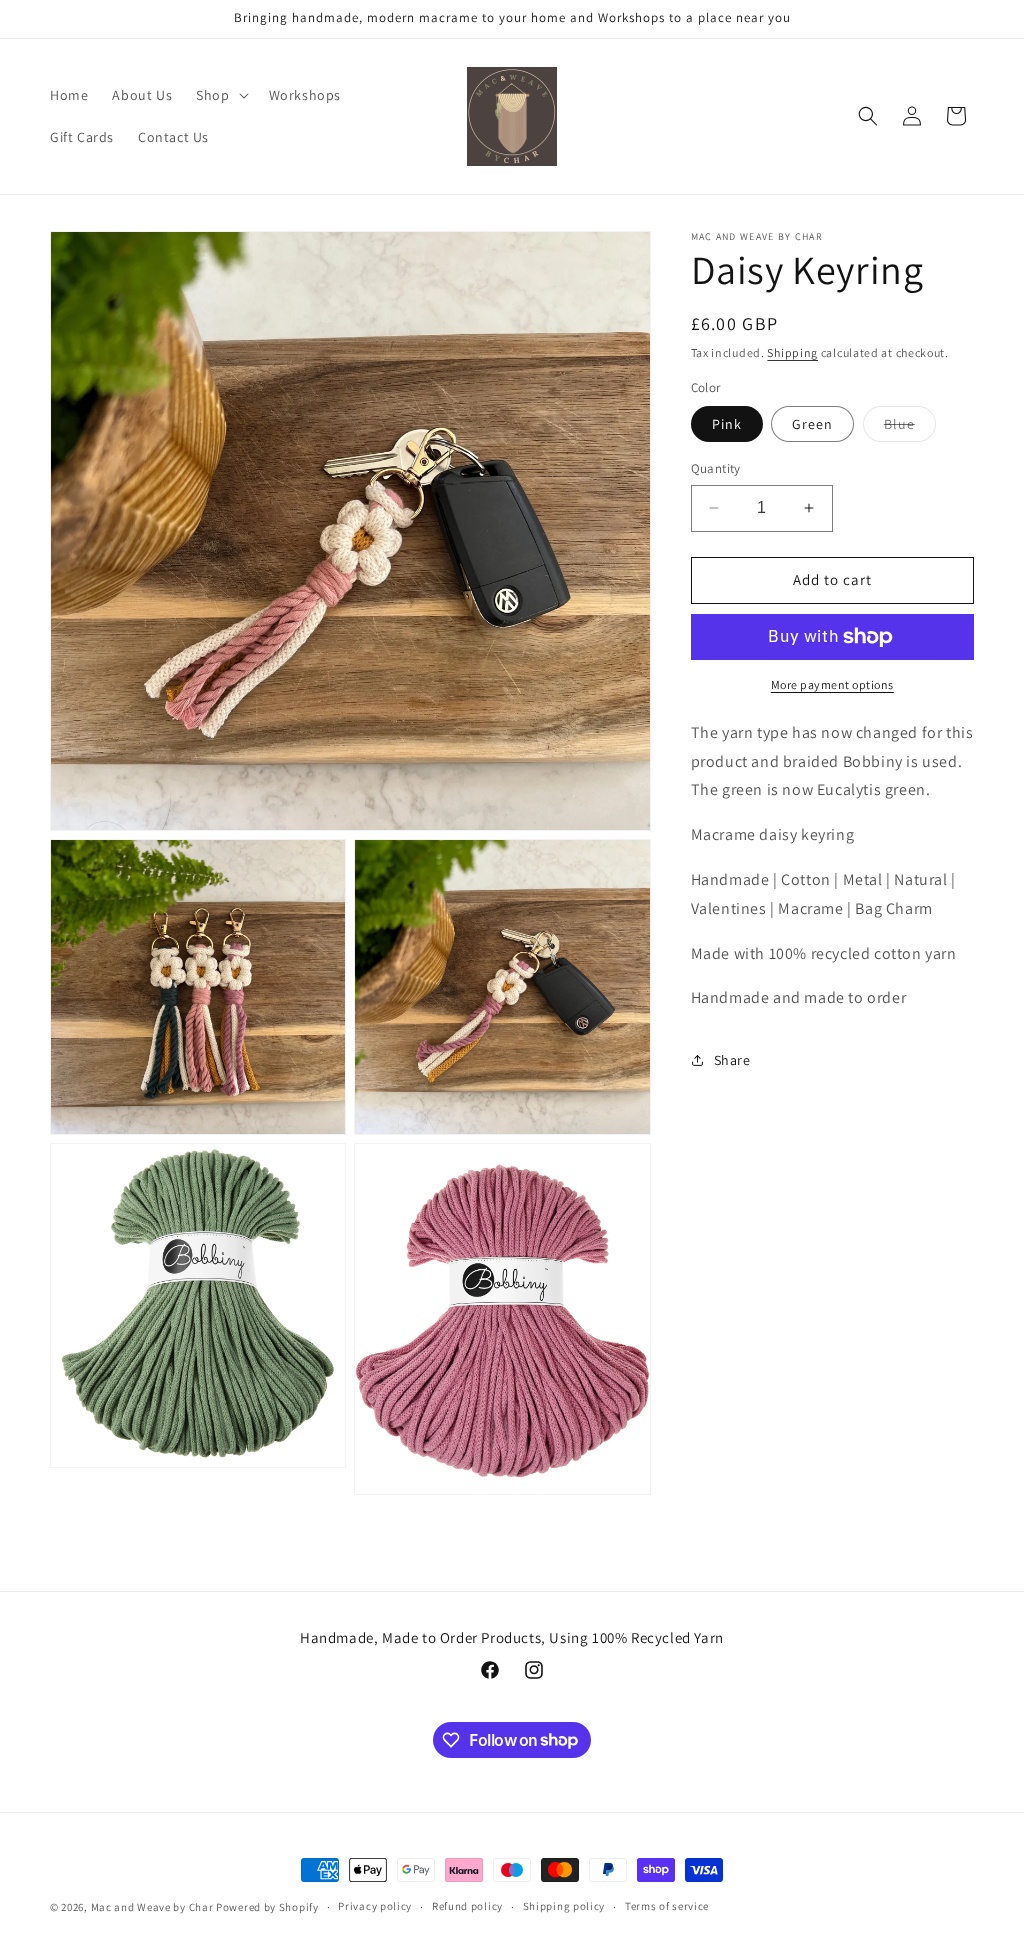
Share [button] (732, 1060)
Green (812, 424)
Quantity (716, 468)
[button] (220, 95)
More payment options (832, 684)
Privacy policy (375, 1906)
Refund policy (467, 1906)
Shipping (792, 352)
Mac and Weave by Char (152, 1907)
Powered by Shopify (267, 1907)
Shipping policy (564, 1906)
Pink (727, 424)
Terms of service (667, 1906)
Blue (910, 428)
